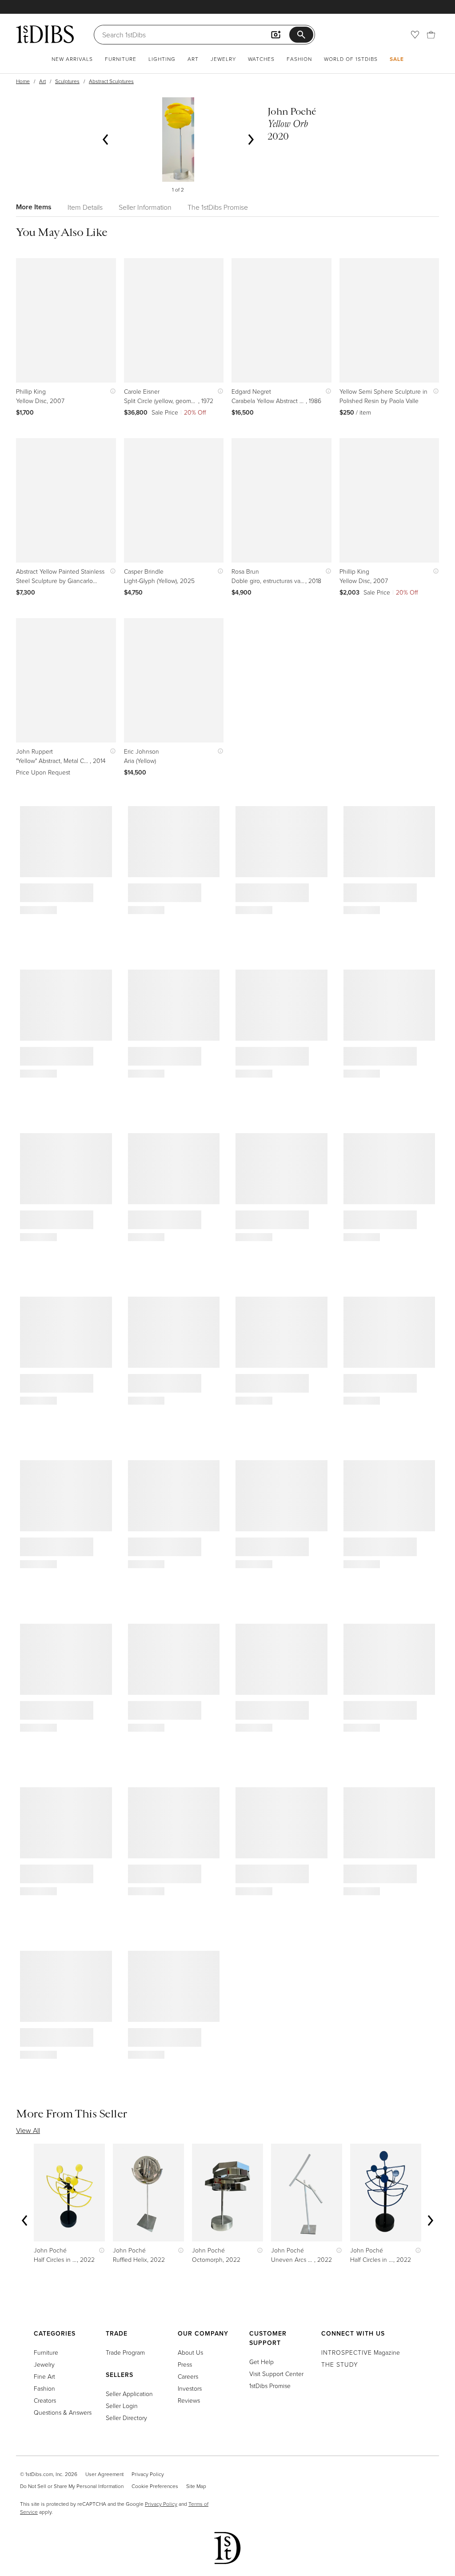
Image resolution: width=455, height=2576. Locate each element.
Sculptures (67, 81)
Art (193, 59)
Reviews (189, 2400)
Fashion (299, 59)
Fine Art (44, 2376)
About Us (190, 2352)
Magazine (361, 2352)
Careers (188, 2376)
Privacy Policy (148, 2474)
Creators (45, 2400)
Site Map (196, 2486)
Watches (261, 59)
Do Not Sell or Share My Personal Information (72, 2486)
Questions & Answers (63, 2412)
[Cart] (431, 35)
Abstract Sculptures (111, 81)
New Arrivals (72, 59)
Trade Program (125, 2352)
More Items (34, 207)
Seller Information (145, 207)
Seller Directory (126, 2418)
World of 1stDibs (351, 59)
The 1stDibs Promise (218, 207)
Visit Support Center (276, 2374)
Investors (190, 2388)
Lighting (162, 59)
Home (23, 81)
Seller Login (122, 2406)
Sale (397, 59)
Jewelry (223, 59)
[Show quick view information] (111, 391)
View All (28, 2130)
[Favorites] (415, 35)
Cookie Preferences (155, 2486)
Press (185, 2364)
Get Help (261, 2362)
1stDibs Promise (270, 2386)
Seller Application (129, 2394)
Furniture (121, 59)
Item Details (85, 207)
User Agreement (104, 2474)
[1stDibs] (45, 34)
